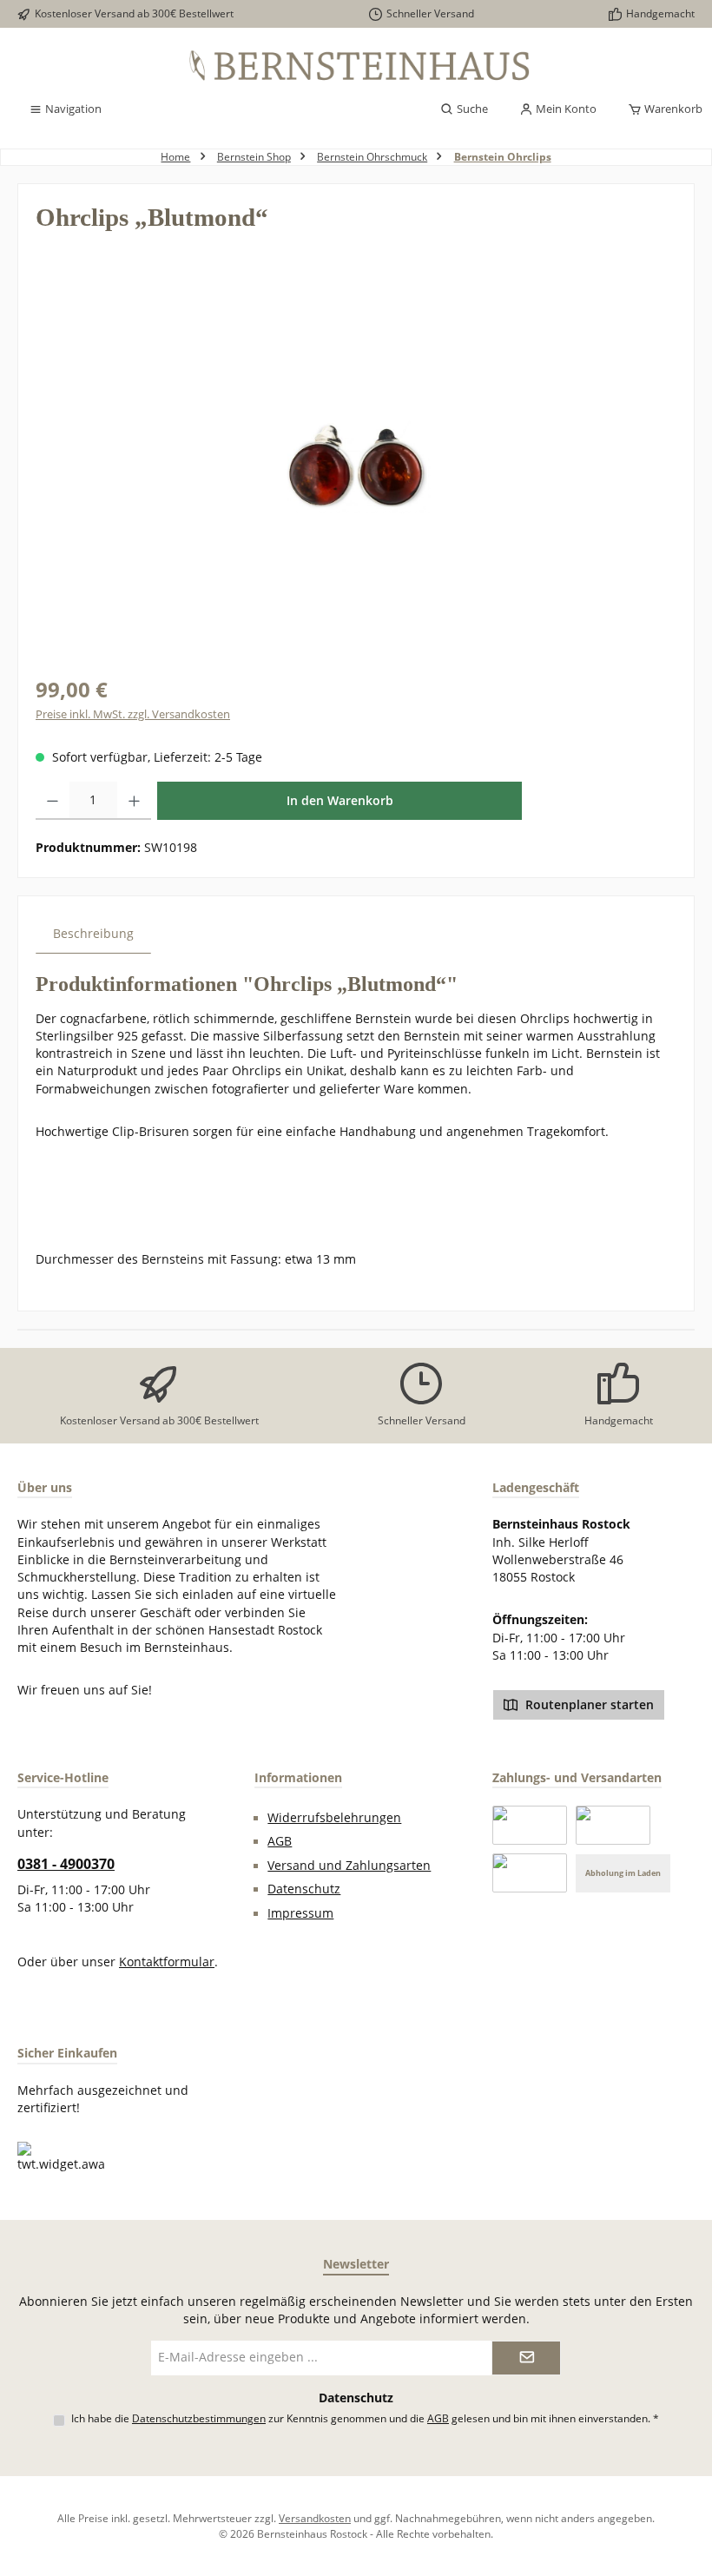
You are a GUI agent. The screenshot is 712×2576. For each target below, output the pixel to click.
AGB (280, 1841)
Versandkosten (315, 2518)
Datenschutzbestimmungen (199, 2418)
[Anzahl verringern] (53, 801)
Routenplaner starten (588, 1705)
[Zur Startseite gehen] (356, 66)
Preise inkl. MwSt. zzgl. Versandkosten (133, 714)
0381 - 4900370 (66, 1864)
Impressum (300, 1913)
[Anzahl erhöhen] (134, 801)
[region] (356, 466)
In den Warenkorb (340, 800)
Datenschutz (304, 1889)
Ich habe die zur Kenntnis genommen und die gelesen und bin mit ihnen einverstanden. (365, 2418)
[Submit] (526, 2358)
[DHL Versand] (613, 1825)
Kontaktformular (167, 1962)
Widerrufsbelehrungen (334, 1818)
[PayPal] (530, 1825)
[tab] (93, 933)
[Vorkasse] (530, 1873)
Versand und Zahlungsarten (349, 1866)
